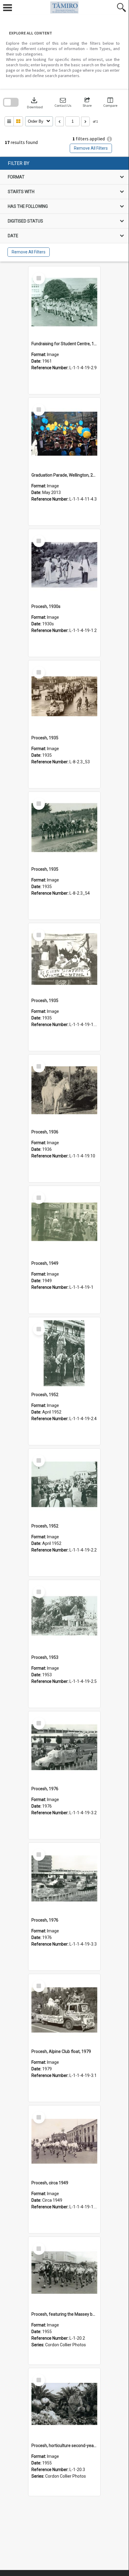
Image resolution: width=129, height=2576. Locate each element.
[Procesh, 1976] (64, 1747)
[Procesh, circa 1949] (64, 2141)
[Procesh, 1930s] (64, 565)
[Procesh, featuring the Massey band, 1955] (64, 2273)
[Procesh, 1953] (64, 1616)
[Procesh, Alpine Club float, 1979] (64, 2010)
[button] (63, 102)
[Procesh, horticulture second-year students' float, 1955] (64, 2404)
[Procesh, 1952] (64, 1353)
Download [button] (35, 102)
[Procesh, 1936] (64, 1091)
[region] (64, 209)
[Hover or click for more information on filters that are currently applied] (109, 139)
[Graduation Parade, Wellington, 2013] (64, 434)
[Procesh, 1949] (64, 1222)
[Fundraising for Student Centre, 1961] (64, 302)
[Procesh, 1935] (64, 696)
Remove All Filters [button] (91, 148)
